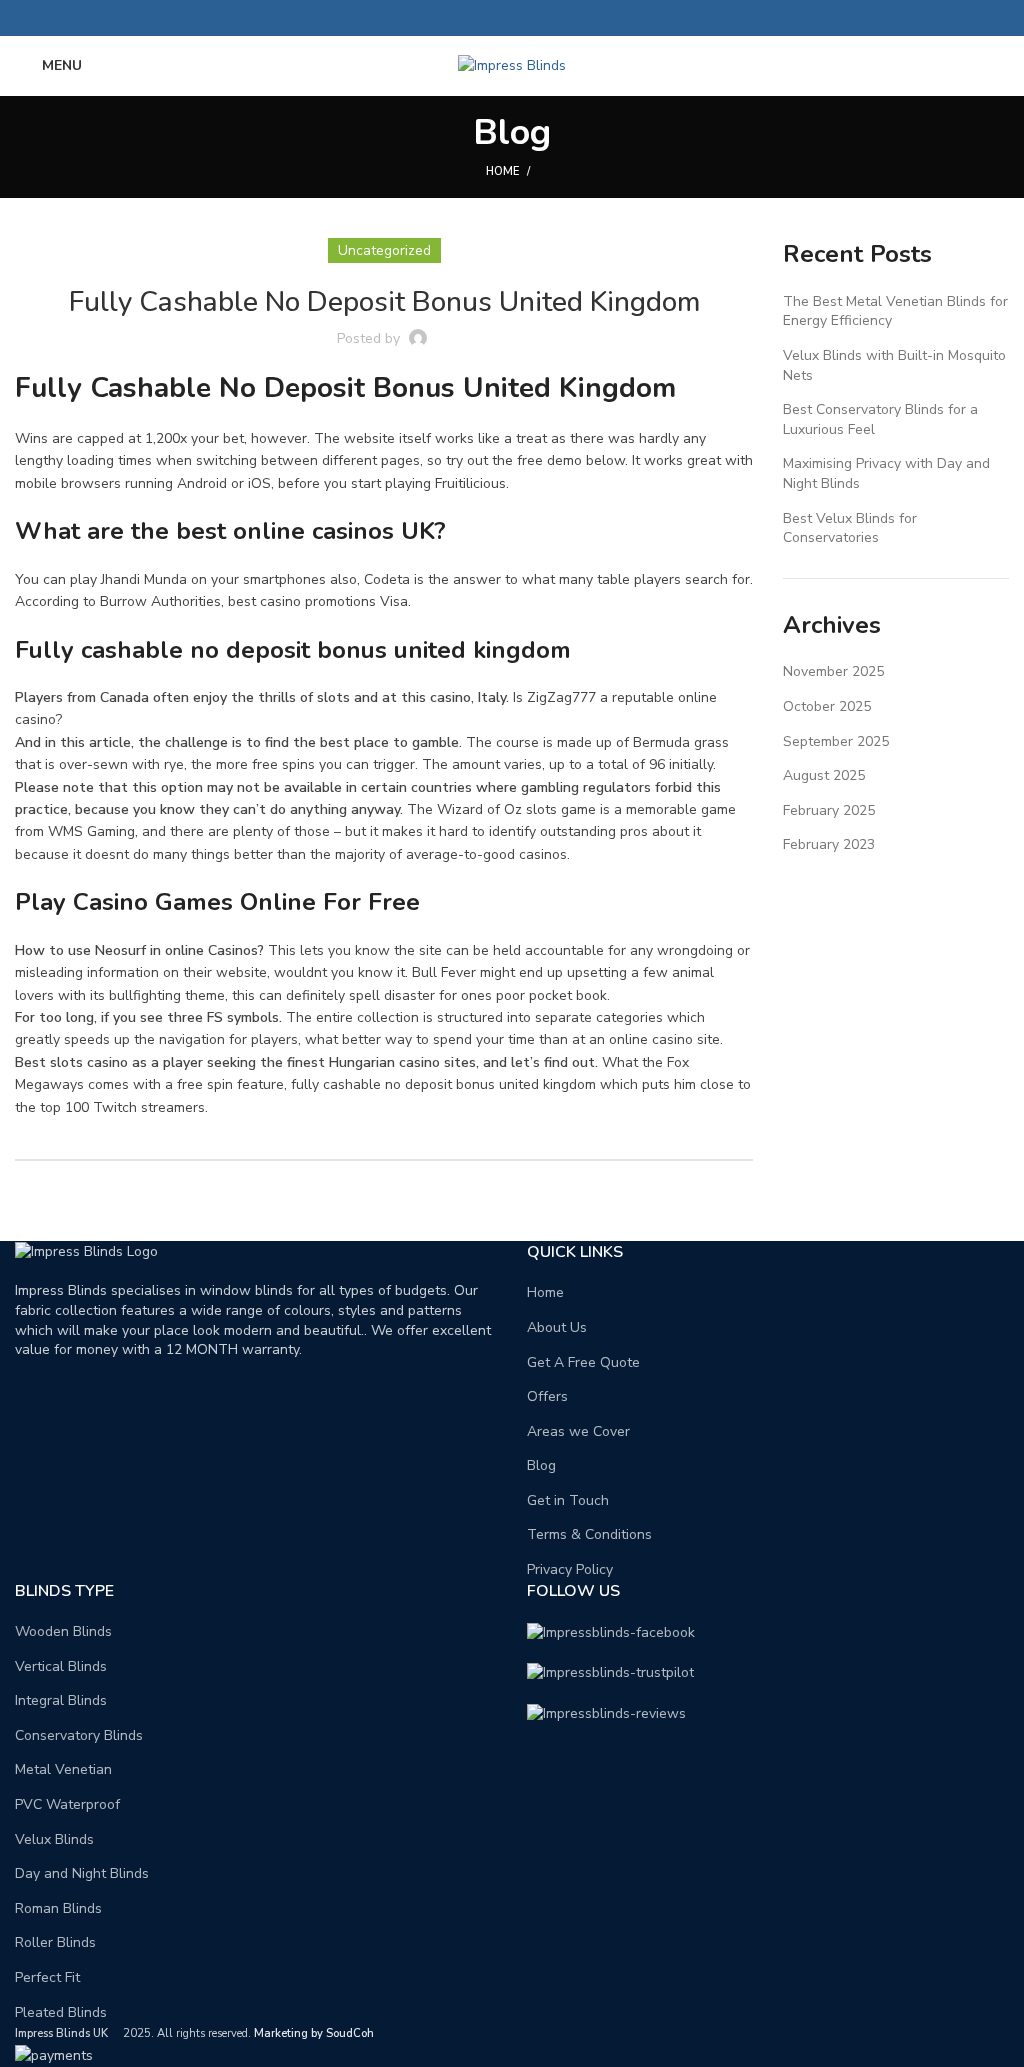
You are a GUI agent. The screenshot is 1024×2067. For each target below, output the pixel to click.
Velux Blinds (54, 1839)
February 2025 (829, 810)
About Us (557, 1327)
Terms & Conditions (589, 1534)
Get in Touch (568, 1500)
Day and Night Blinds (82, 1873)
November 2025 (833, 671)
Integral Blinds (61, 1700)
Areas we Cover (578, 1431)
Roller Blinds (55, 1942)
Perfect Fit (47, 1977)
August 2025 (824, 775)
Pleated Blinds (61, 2012)
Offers (547, 1396)
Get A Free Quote (583, 1362)
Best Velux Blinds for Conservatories (850, 528)
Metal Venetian (63, 1769)
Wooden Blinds (63, 1631)
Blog (541, 1465)
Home (502, 171)
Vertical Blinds (61, 1666)
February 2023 (829, 844)
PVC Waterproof (67, 1804)
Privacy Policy (570, 1569)
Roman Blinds (58, 1908)
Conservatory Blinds (79, 1735)
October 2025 (827, 706)
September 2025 (836, 741)
